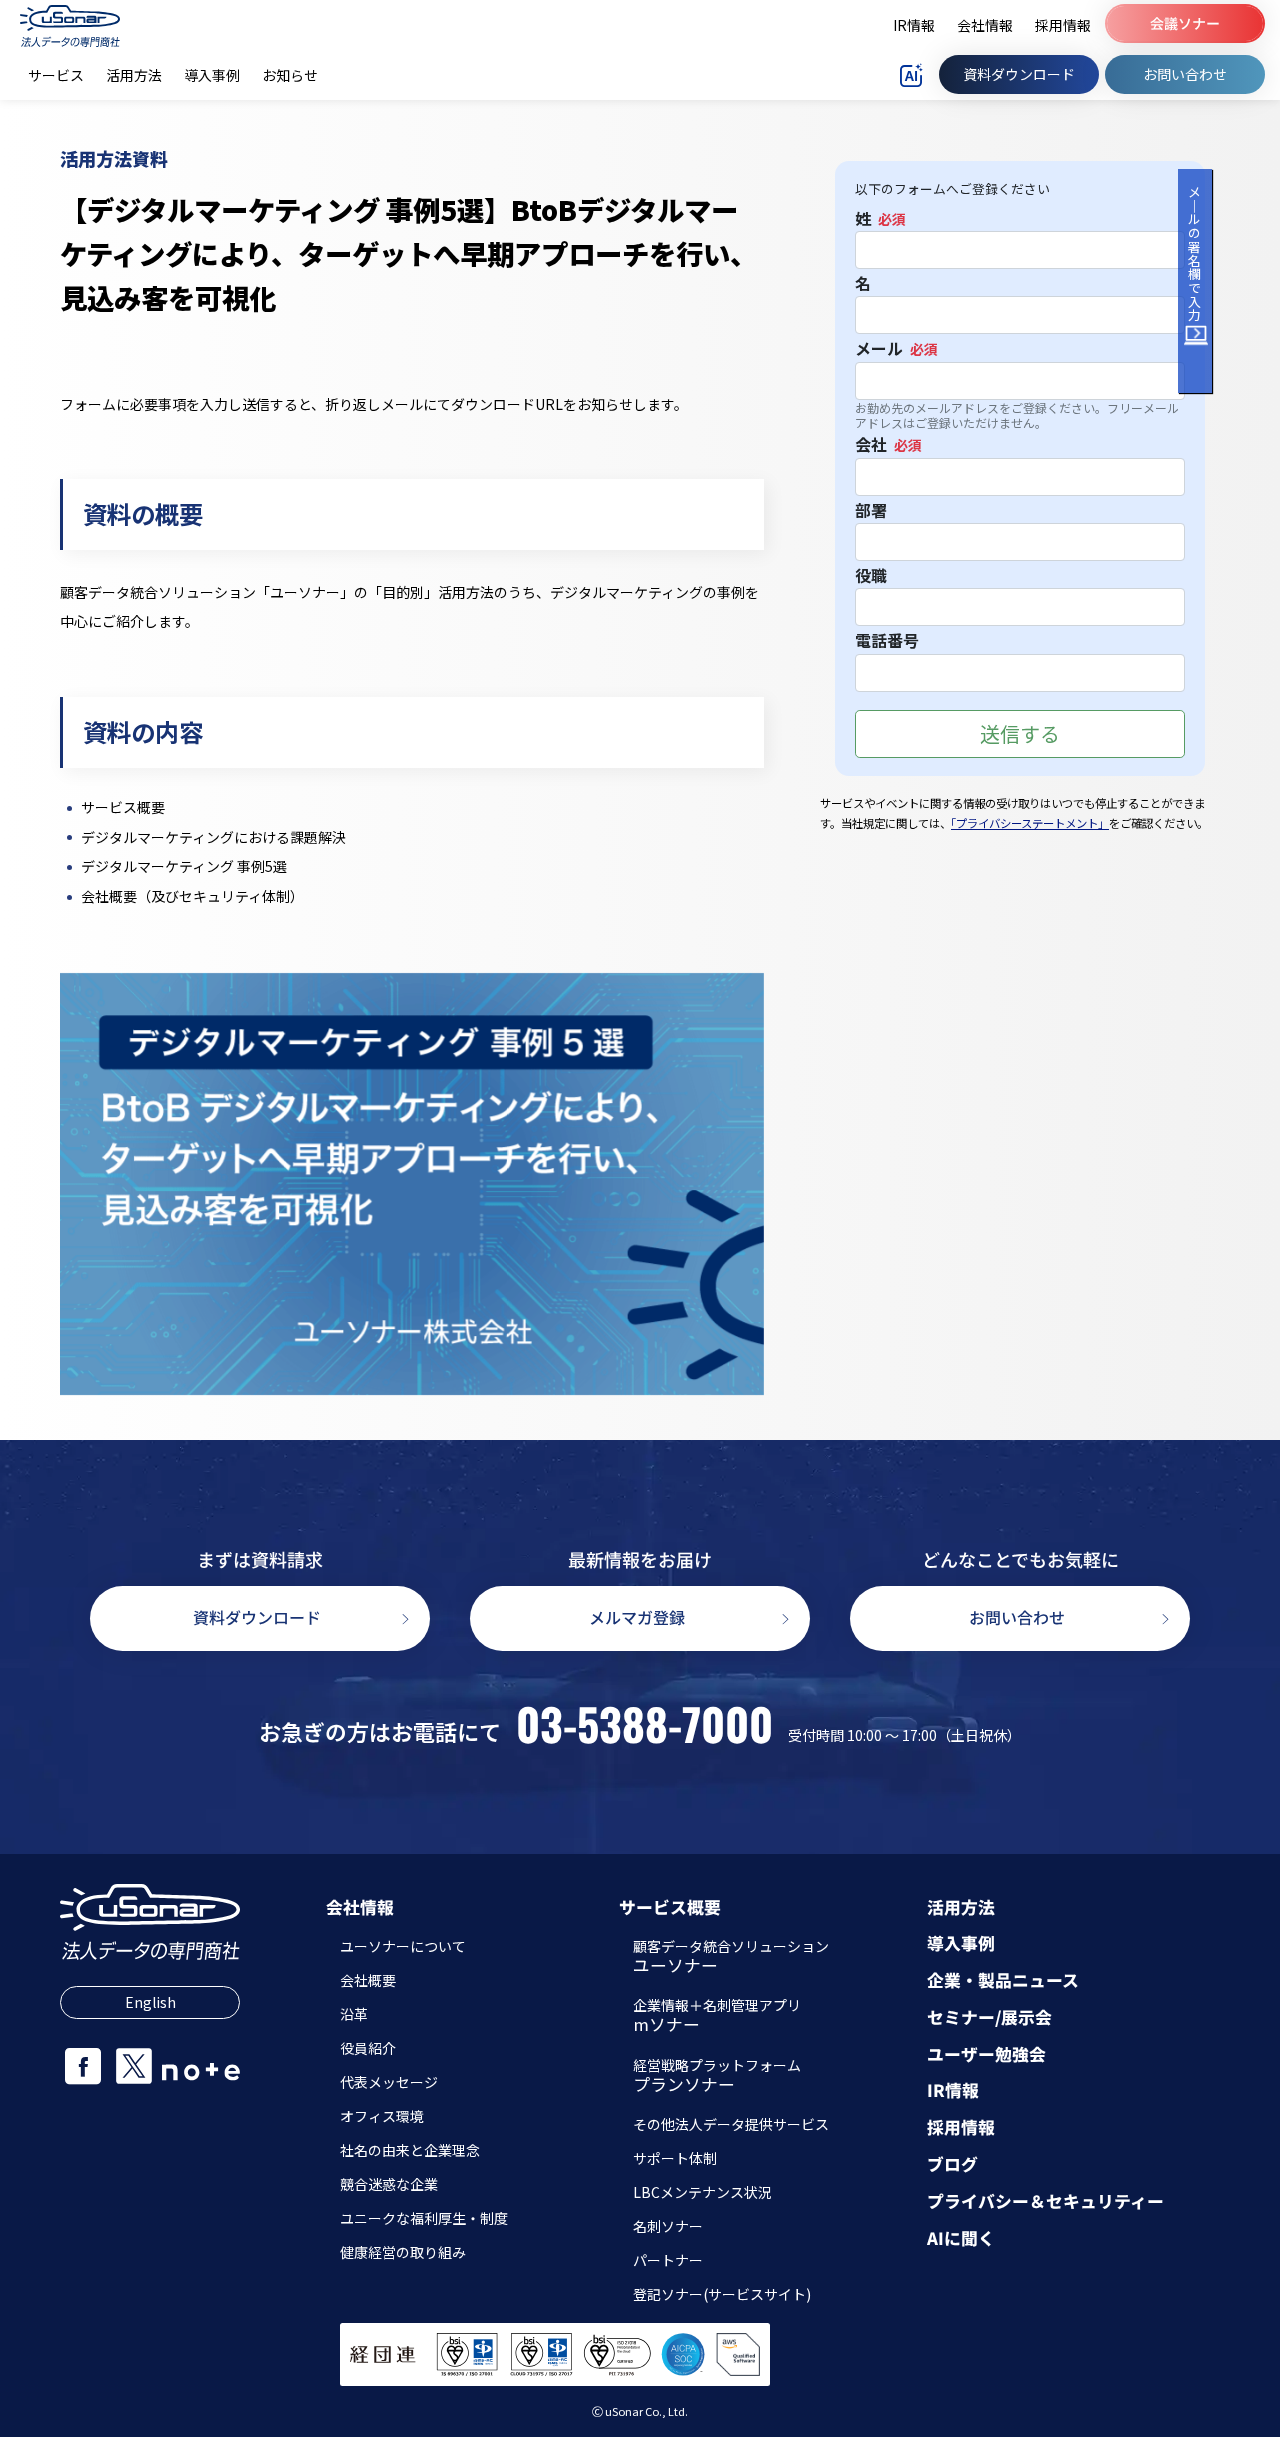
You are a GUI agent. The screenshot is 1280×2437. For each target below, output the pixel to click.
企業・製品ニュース (1003, 1980)
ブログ (952, 2164)
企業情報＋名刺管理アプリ (717, 2017)
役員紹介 (368, 2048)
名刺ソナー (668, 2226)
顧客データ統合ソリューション (731, 1958)
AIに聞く (961, 2238)
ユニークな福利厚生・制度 (424, 2218)
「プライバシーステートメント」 (1030, 823)
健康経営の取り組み (403, 2252)
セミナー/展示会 (989, 2017)
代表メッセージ (389, 2082)
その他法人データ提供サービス (731, 2124)
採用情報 (961, 2127)
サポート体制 (675, 2158)
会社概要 (368, 1980)
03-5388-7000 (644, 1724)
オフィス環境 (382, 2116)
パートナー (668, 2260)
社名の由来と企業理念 (410, 2150)
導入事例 (961, 1943)
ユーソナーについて (403, 1946)
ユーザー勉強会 (986, 2054)
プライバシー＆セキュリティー (1045, 2201)
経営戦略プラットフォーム (717, 2077)
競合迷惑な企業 (389, 2184)
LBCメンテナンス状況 (702, 2192)
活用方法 (961, 1907)
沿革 (354, 2014)
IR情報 (953, 2090)
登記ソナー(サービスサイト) (722, 2294)
